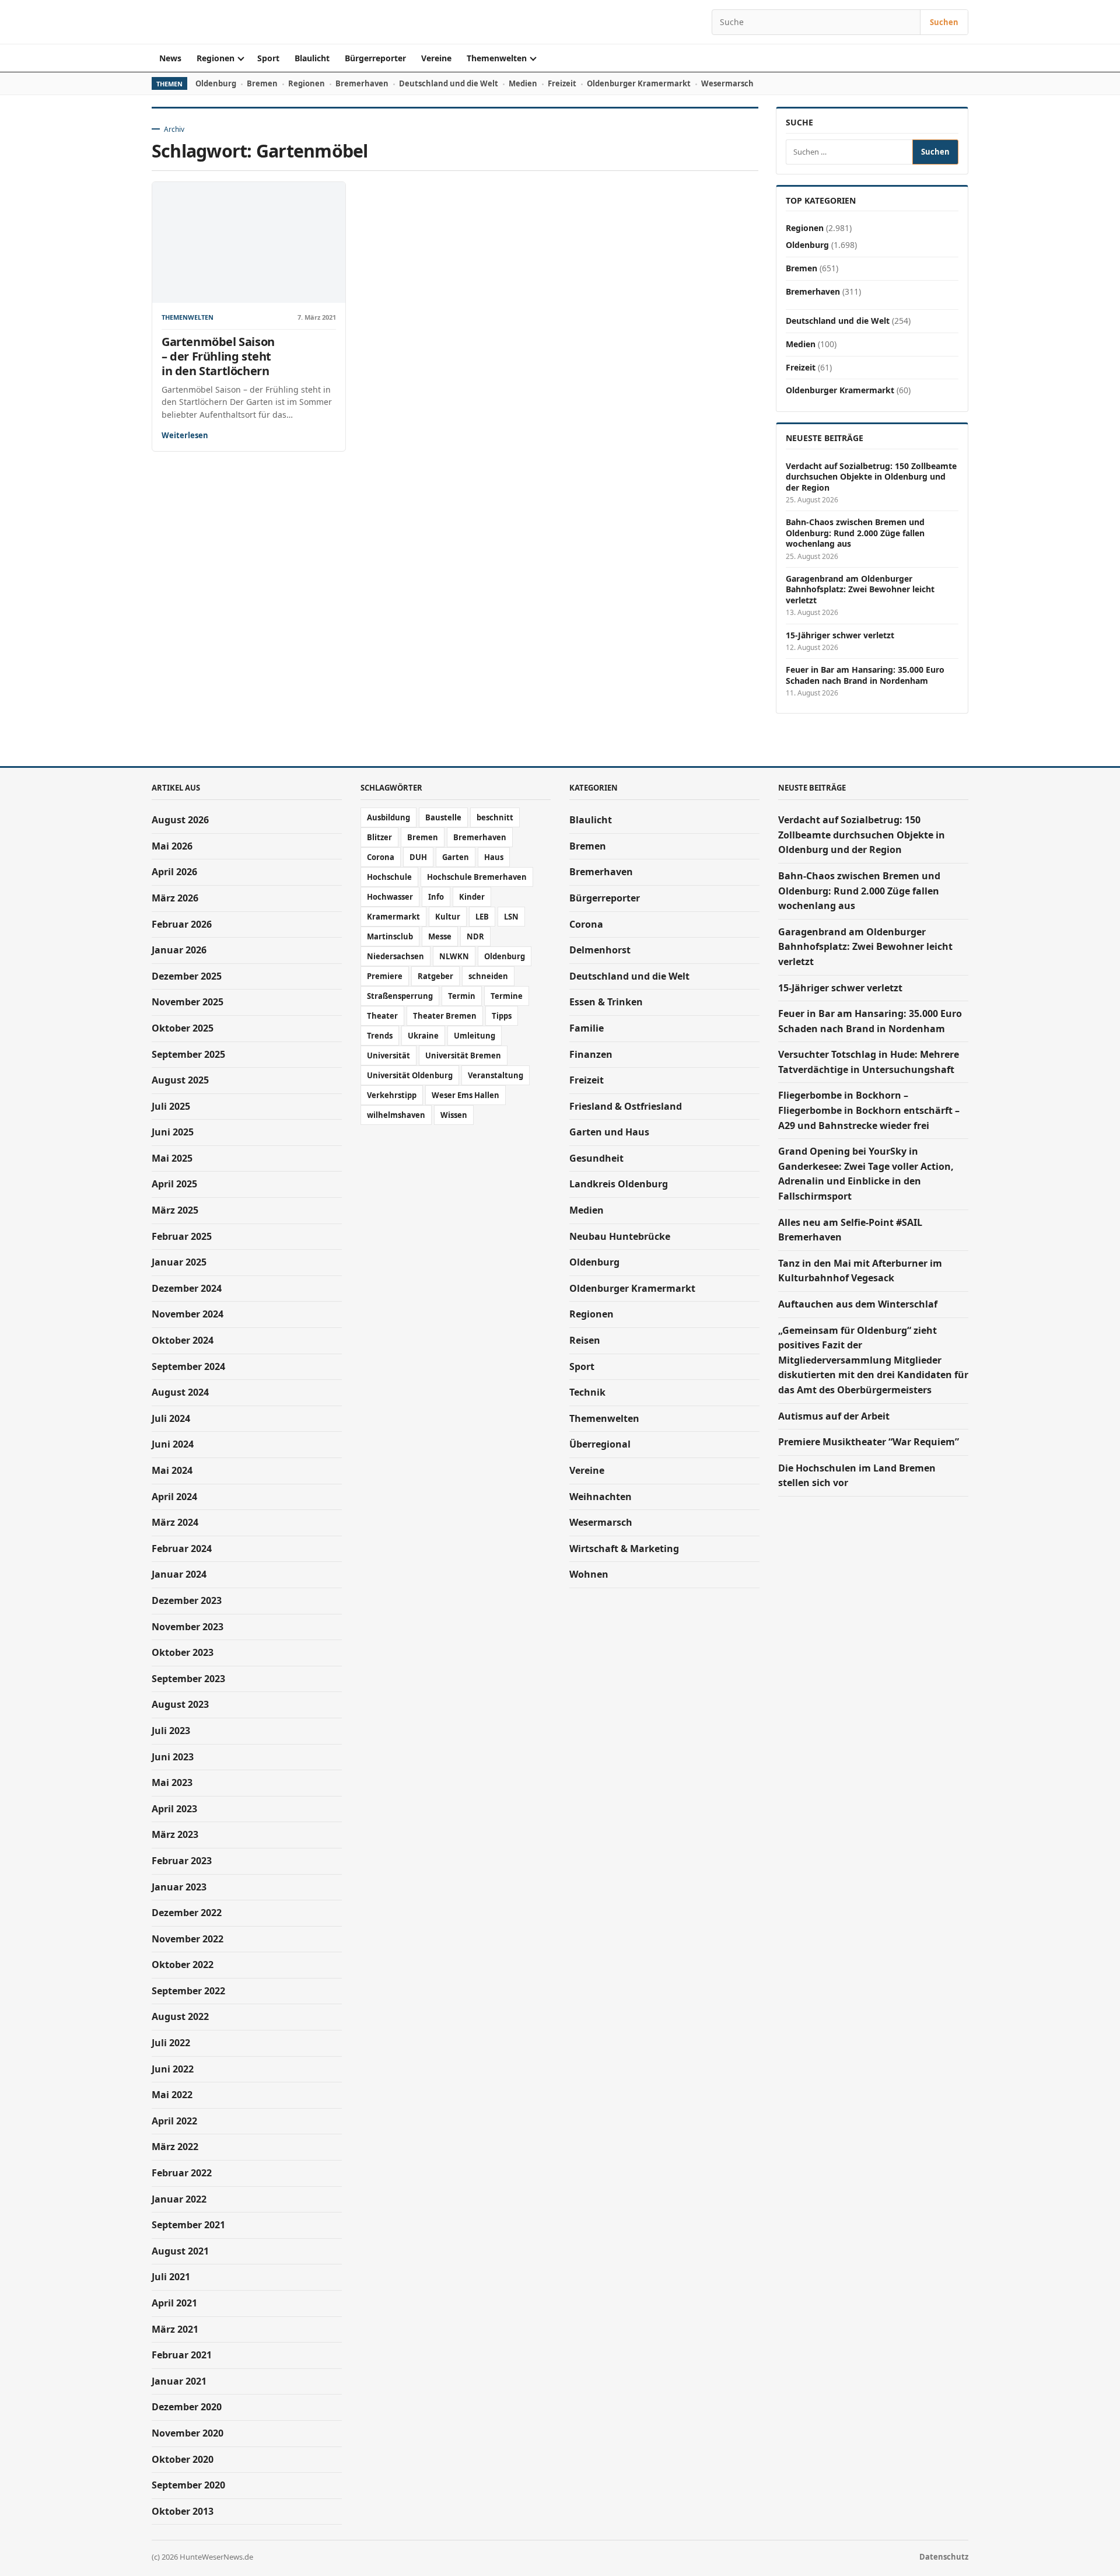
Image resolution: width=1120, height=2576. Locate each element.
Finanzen (591, 1054)
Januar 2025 (179, 1262)
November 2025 (188, 1002)
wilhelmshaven (396, 1115)
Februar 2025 (182, 1236)
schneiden (488, 976)
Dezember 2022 (187, 1913)
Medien (523, 83)
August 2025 (180, 1080)
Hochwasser (390, 897)
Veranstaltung (496, 1075)
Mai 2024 (172, 1470)
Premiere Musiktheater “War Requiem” (869, 1442)
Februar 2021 (182, 2355)
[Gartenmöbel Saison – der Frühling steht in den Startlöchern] (249, 242)
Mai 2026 (172, 846)
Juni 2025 (173, 1132)
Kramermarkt (393, 917)
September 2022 (188, 1991)
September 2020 (188, 2485)
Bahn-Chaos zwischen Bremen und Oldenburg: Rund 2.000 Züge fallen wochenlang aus (855, 533)
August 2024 (180, 1392)
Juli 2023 (171, 1731)
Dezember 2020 (187, 2407)
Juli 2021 (171, 2277)
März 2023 (175, 1834)
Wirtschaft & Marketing (624, 1549)
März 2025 (175, 1210)
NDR (475, 936)
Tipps (502, 1016)
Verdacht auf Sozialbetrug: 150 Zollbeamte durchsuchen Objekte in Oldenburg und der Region (871, 477)
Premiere (385, 976)
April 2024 (174, 1497)
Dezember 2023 (187, 1600)
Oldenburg (216, 83)
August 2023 (180, 1704)
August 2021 (180, 2251)
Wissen (454, 1115)
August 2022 (180, 2016)
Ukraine (423, 1036)
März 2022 (175, 2147)
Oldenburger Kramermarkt (639, 83)
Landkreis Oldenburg (619, 1184)
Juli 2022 (171, 2043)
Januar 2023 (179, 1887)
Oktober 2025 (183, 1028)
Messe (440, 936)
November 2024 (188, 1314)
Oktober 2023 (183, 1652)
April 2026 (174, 872)
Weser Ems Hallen (466, 1095)
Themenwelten (497, 58)
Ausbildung (388, 817)
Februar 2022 (182, 2173)
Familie (587, 1028)
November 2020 (188, 2433)
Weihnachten (601, 1497)
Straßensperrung (400, 996)
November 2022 (188, 1939)
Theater (382, 1016)
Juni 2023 (173, 1757)
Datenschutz (944, 2557)
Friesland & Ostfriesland (626, 1106)
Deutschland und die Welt (449, 83)
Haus (494, 857)
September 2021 (188, 2225)
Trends (380, 1036)
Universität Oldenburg (410, 1075)
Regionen (216, 58)
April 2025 (174, 1184)
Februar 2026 (182, 924)
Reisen (585, 1340)
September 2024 (188, 1366)
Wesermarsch (727, 83)
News (170, 58)
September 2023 (188, 1679)
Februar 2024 (182, 1549)
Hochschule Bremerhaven (477, 877)
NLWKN (454, 956)
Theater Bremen (445, 1016)
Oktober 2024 (183, 1340)
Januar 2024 (179, 1574)
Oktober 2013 (183, 2511)
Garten (456, 857)
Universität (388, 1055)
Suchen (944, 22)
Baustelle (443, 817)
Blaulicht (312, 58)
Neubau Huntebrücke (620, 1236)
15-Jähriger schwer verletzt (840, 635)
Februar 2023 (182, 1861)
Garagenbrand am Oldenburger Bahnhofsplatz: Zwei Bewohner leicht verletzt (860, 590)
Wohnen (589, 1574)
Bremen (262, 83)
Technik (587, 1392)
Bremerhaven (362, 83)
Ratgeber (435, 976)
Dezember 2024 (187, 1288)
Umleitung (475, 1036)
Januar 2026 (179, 950)
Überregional (600, 1444)
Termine (507, 996)
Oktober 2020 (183, 2459)
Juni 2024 (173, 1444)
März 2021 (175, 2329)
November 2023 (188, 1627)
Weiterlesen (185, 435)
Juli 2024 (171, 1418)
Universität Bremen (463, 1055)
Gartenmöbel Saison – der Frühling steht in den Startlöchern (218, 356)
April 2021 (174, 2303)
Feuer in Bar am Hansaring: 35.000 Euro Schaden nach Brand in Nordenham (865, 675)
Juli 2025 (171, 1106)
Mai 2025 (172, 1158)
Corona (381, 857)
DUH (418, 857)
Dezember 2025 (187, 976)
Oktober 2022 (183, 1965)
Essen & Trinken (606, 1002)
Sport (268, 58)
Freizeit (562, 83)
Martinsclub (390, 936)
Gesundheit (596, 1158)
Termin (462, 996)
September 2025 (188, 1054)
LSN (511, 917)
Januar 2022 (179, 2199)
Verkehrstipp (392, 1095)
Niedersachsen (395, 956)
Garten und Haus (609, 1132)
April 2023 (174, 1809)
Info (436, 897)
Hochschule (389, 877)
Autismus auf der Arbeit (834, 1416)
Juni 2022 (173, 2069)
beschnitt (495, 817)
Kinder (472, 897)
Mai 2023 (172, 1782)
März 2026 (175, 898)
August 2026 (180, 820)
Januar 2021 (179, 2381)
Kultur (448, 917)
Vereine (436, 58)
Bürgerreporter (375, 58)
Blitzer (379, 837)
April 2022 (174, 2121)
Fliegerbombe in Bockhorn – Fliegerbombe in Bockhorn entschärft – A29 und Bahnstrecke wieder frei (869, 1110)
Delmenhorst (600, 950)
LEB (482, 917)
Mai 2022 (172, 2095)
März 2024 (175, 1522)
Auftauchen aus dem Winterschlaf (858, 1304)
